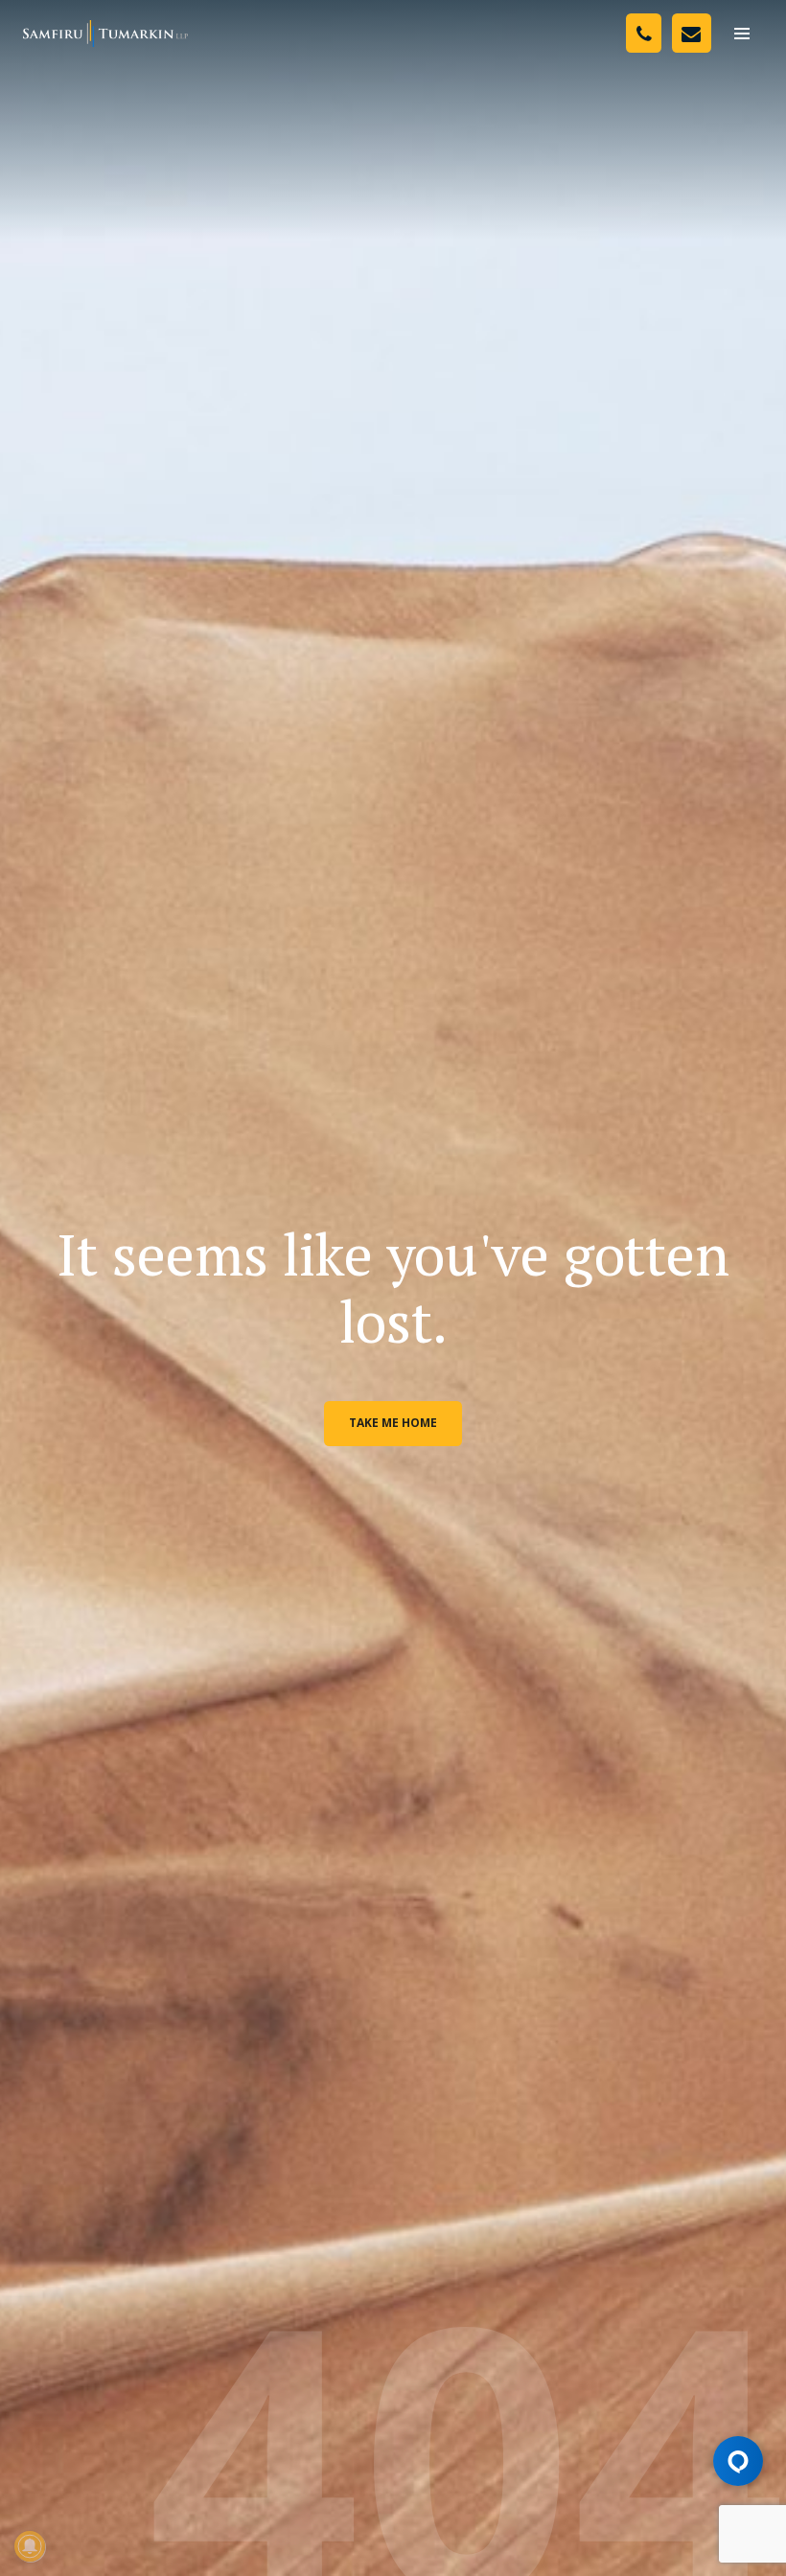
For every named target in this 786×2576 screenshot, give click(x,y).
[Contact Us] (692, 33)
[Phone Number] (644, 33)
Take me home (393, 1423)
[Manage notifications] (30, 2546)
